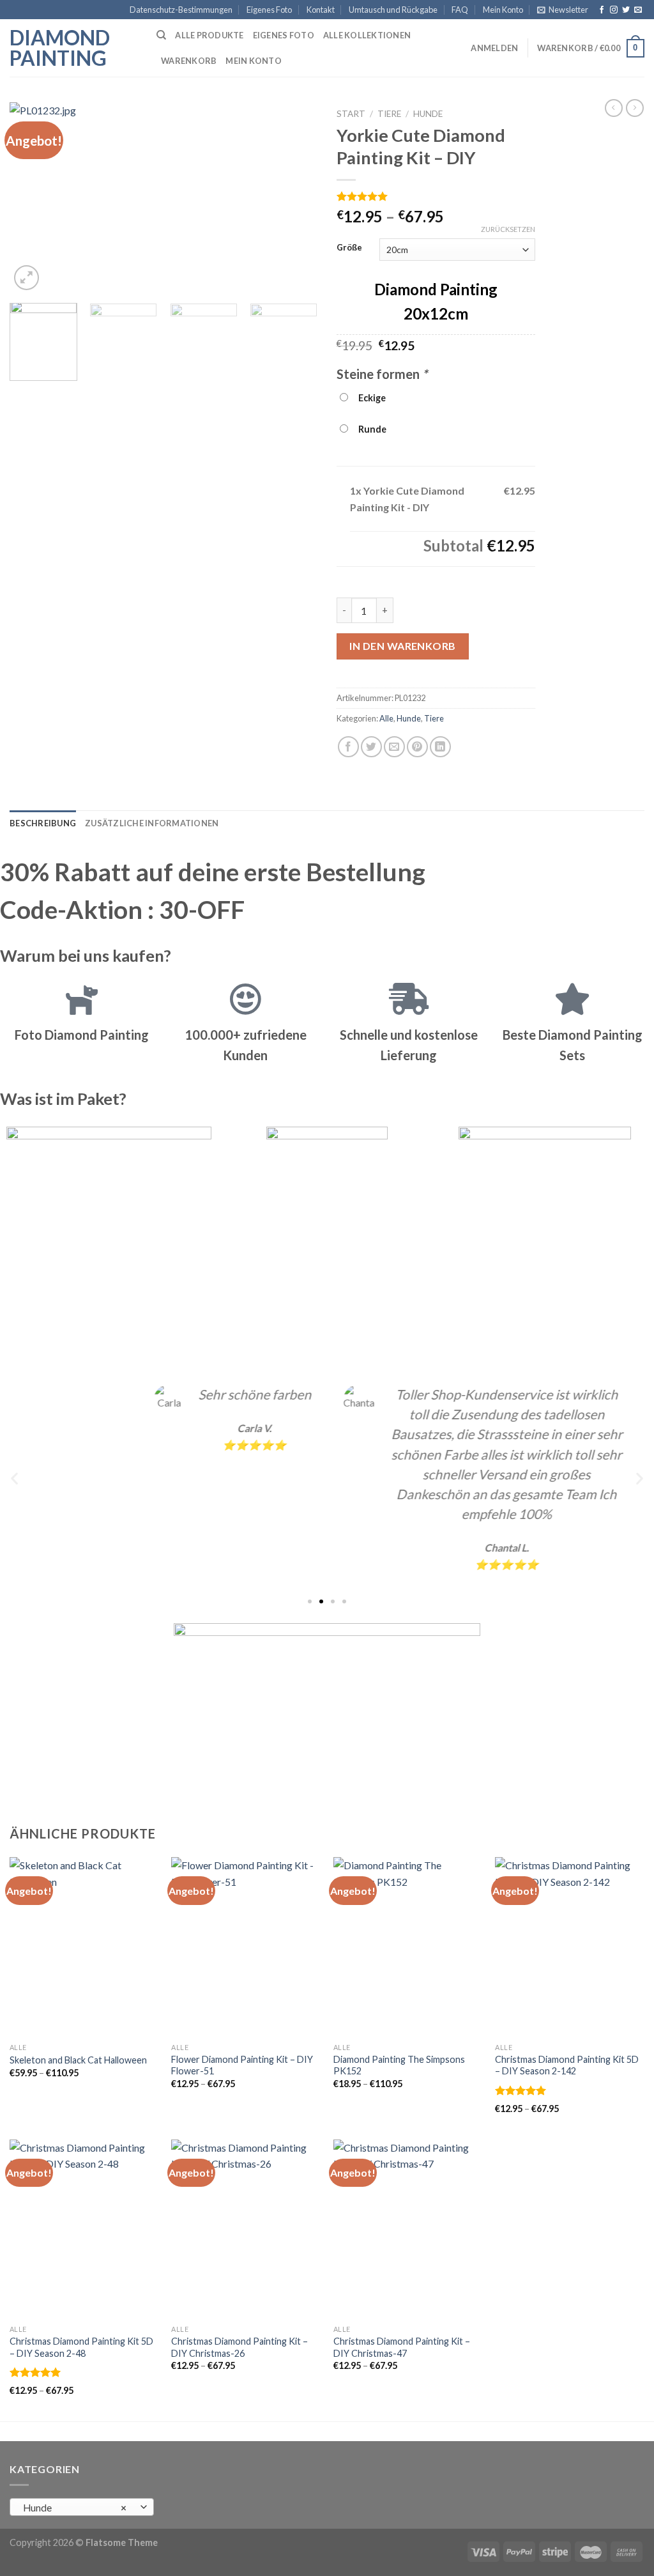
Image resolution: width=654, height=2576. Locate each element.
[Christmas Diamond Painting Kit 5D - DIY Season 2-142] (570, 1947)
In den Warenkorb (403, 646)
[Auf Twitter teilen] (371, 747)
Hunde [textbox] (75, 2508)
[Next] (295, 198)
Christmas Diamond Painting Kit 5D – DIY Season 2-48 (81, 2347)
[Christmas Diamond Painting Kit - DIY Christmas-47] (408, 2229)
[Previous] (32, 198)
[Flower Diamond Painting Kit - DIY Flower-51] (246, 1947)
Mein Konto (503, 10)
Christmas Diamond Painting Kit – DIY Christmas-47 (402, 2347)
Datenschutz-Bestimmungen (181, 10)
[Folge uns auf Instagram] (614, 10)
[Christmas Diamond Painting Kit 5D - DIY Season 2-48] (84, 2229)
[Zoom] (27, 278)
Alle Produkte (209, 35)
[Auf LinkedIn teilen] (440, 747)
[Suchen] (161, 35)
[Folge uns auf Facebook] (602, 10)
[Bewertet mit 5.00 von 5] (521, 2090)
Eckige (370, 398)
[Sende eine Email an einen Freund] (394, 747)
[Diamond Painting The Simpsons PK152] (408, 1947)
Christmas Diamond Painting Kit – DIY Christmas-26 (240, 2347)
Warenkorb (189, 61)
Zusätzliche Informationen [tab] (152, 823)
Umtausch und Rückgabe (393, 10)
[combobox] (82, 2507)
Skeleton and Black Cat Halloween (78, 2060)
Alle (386, 718)
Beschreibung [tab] (43, 823)
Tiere (389, 114)
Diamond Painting (60, 48)
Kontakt (321, 10)
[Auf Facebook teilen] (348, 747)
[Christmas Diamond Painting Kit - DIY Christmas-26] (246, 2229)
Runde (370, 429)
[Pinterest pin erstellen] (417, 747)
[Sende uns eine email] (638, 10)
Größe (349, 248)
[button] (14, 1478)
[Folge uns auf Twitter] (626, 10)
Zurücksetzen (508, 229)
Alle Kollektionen (367, 35)
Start (351, 114)
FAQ (460, 10)
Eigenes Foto (269, 10)
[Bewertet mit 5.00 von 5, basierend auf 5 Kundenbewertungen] (436, 196)
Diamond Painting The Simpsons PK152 (399, 2065)
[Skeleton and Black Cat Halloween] (84, 1947)
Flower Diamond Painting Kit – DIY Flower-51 (242, 2065)
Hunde (428, 114)
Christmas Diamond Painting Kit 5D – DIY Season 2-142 (567, 2065)
